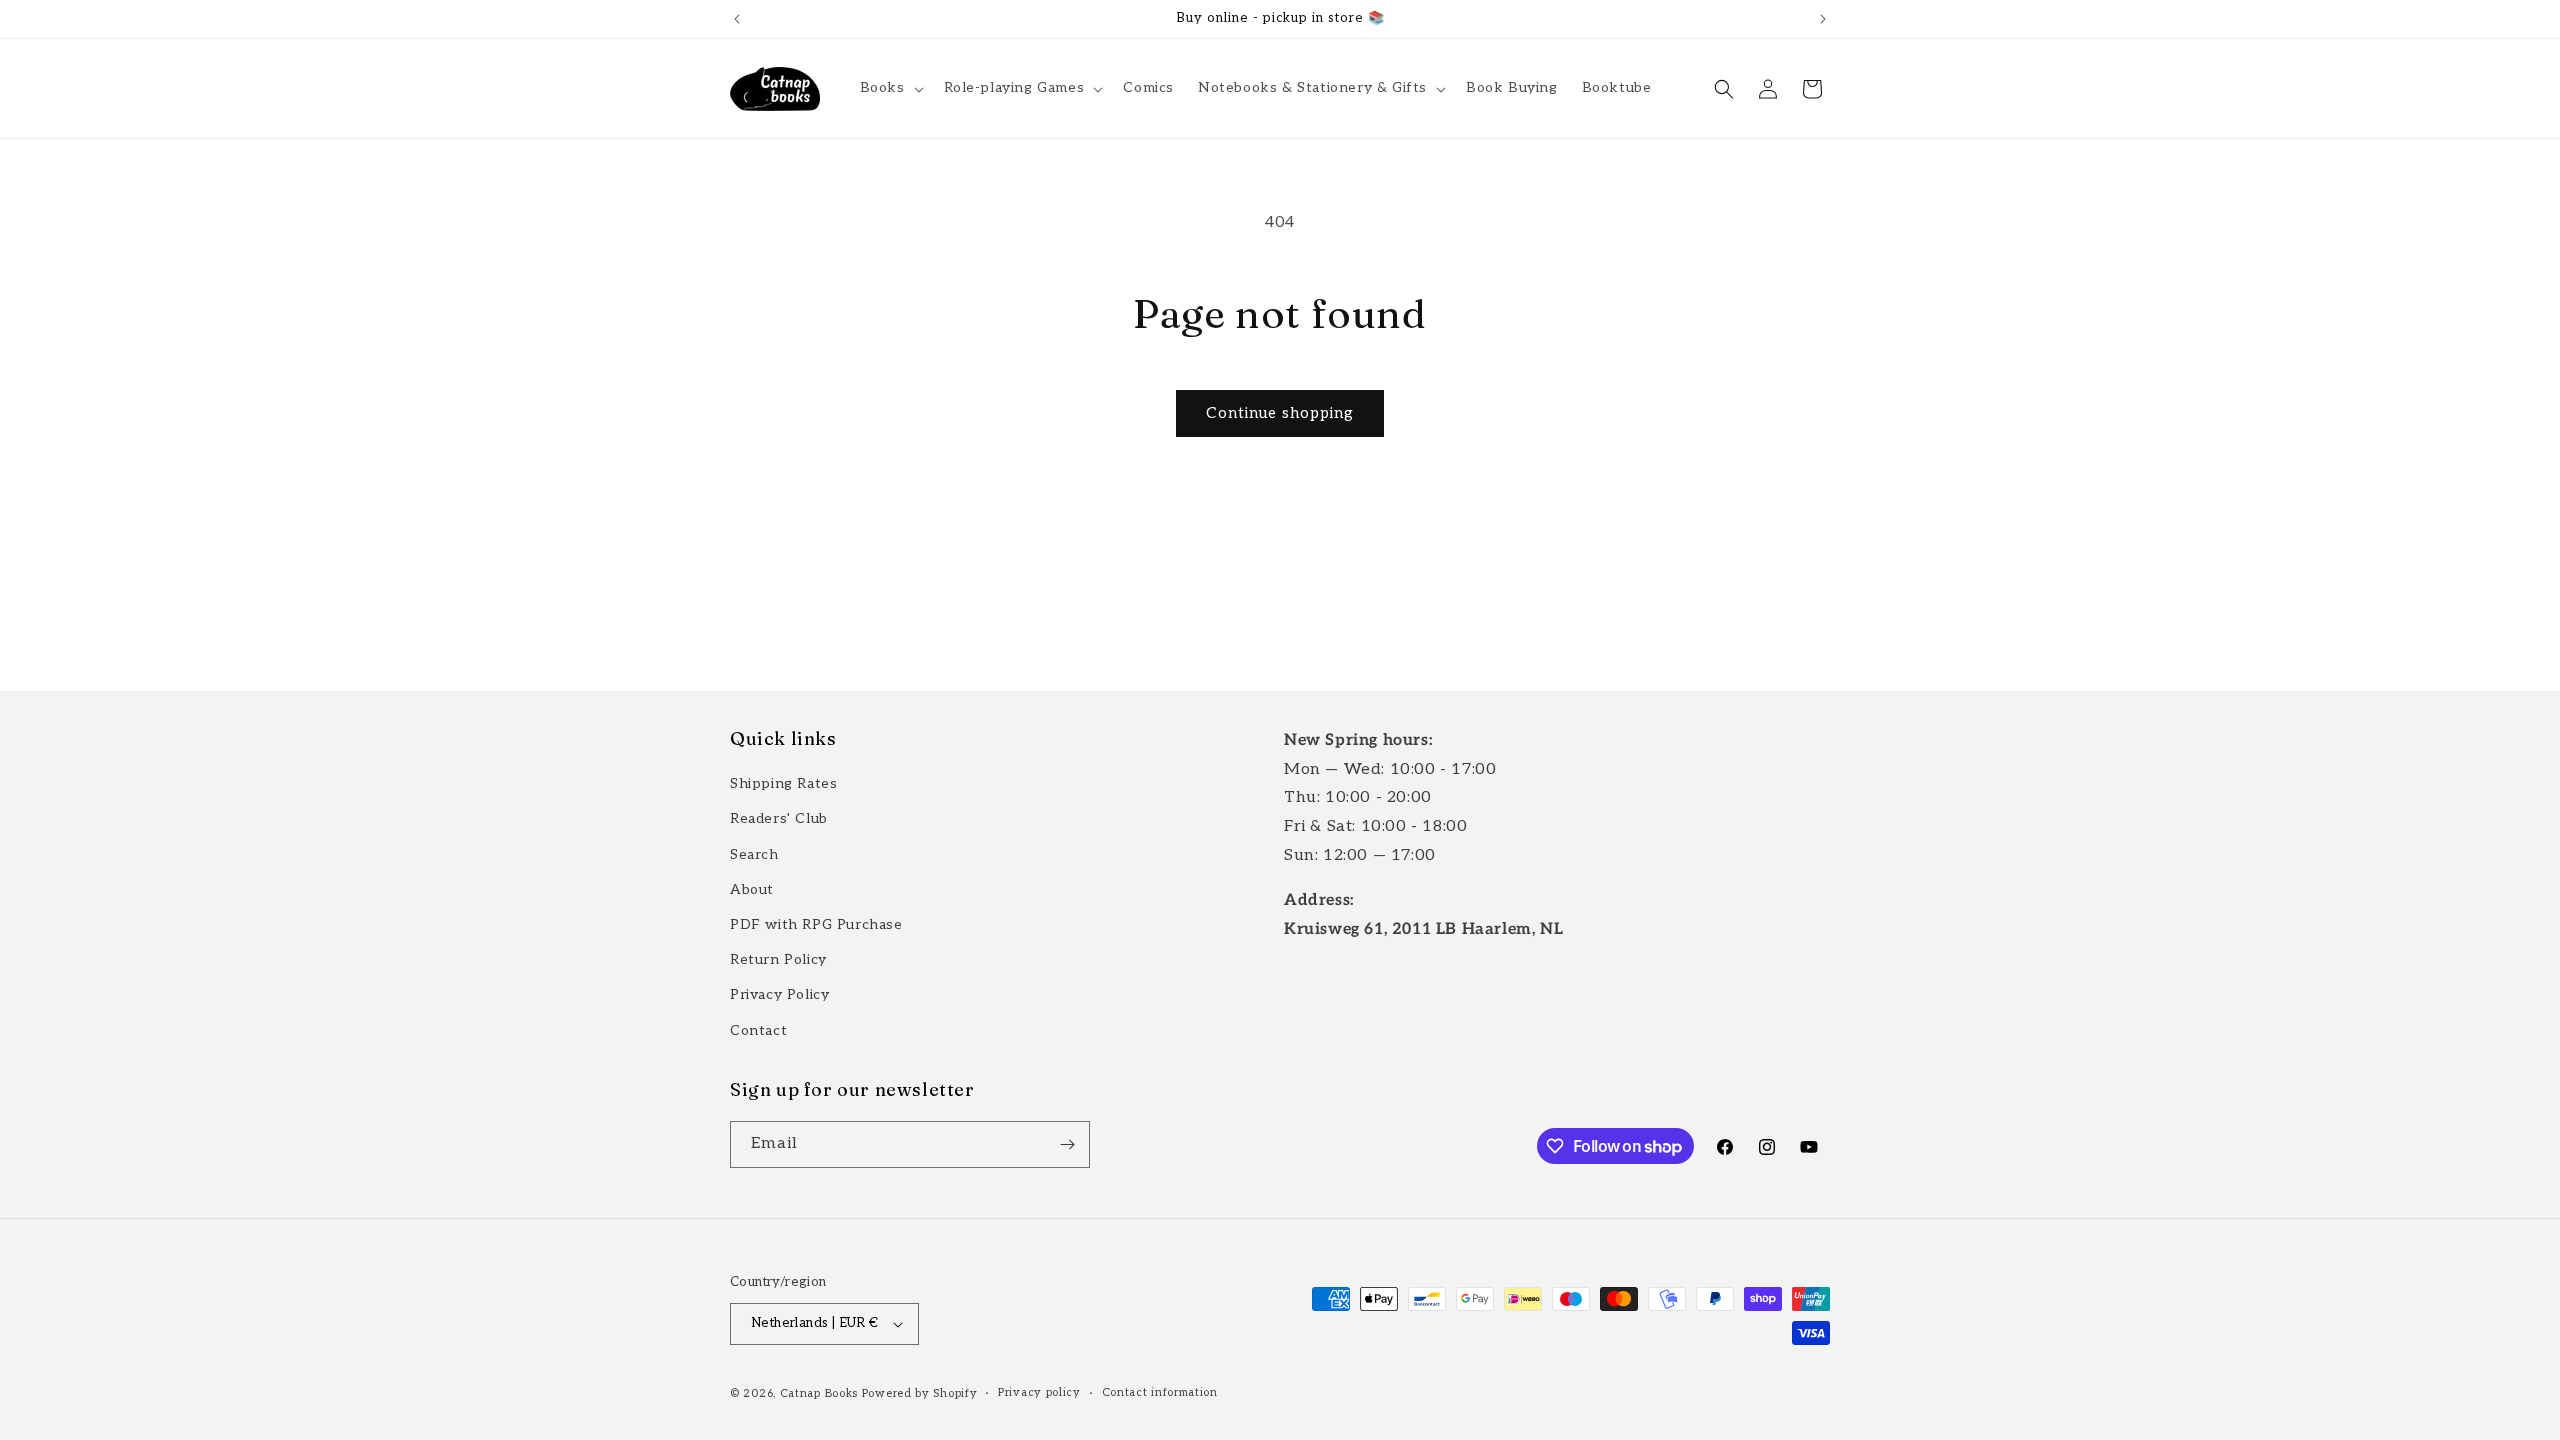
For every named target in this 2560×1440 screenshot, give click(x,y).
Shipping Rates (783, 783)
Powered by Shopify (920, 1393)
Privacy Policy (779, 994)
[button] (890, 88)
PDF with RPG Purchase (816, 924)
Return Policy (778, 959)
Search (754, 854)
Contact (758, 1030)
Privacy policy (1039, 1392)
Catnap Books (819, 1393)
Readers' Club (779, 818)
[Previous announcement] (737, 19)
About (752, 889)
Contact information (1160, 1392)
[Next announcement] (1823, 19)
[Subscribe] (1067, 1144)
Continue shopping (1280, 413)
